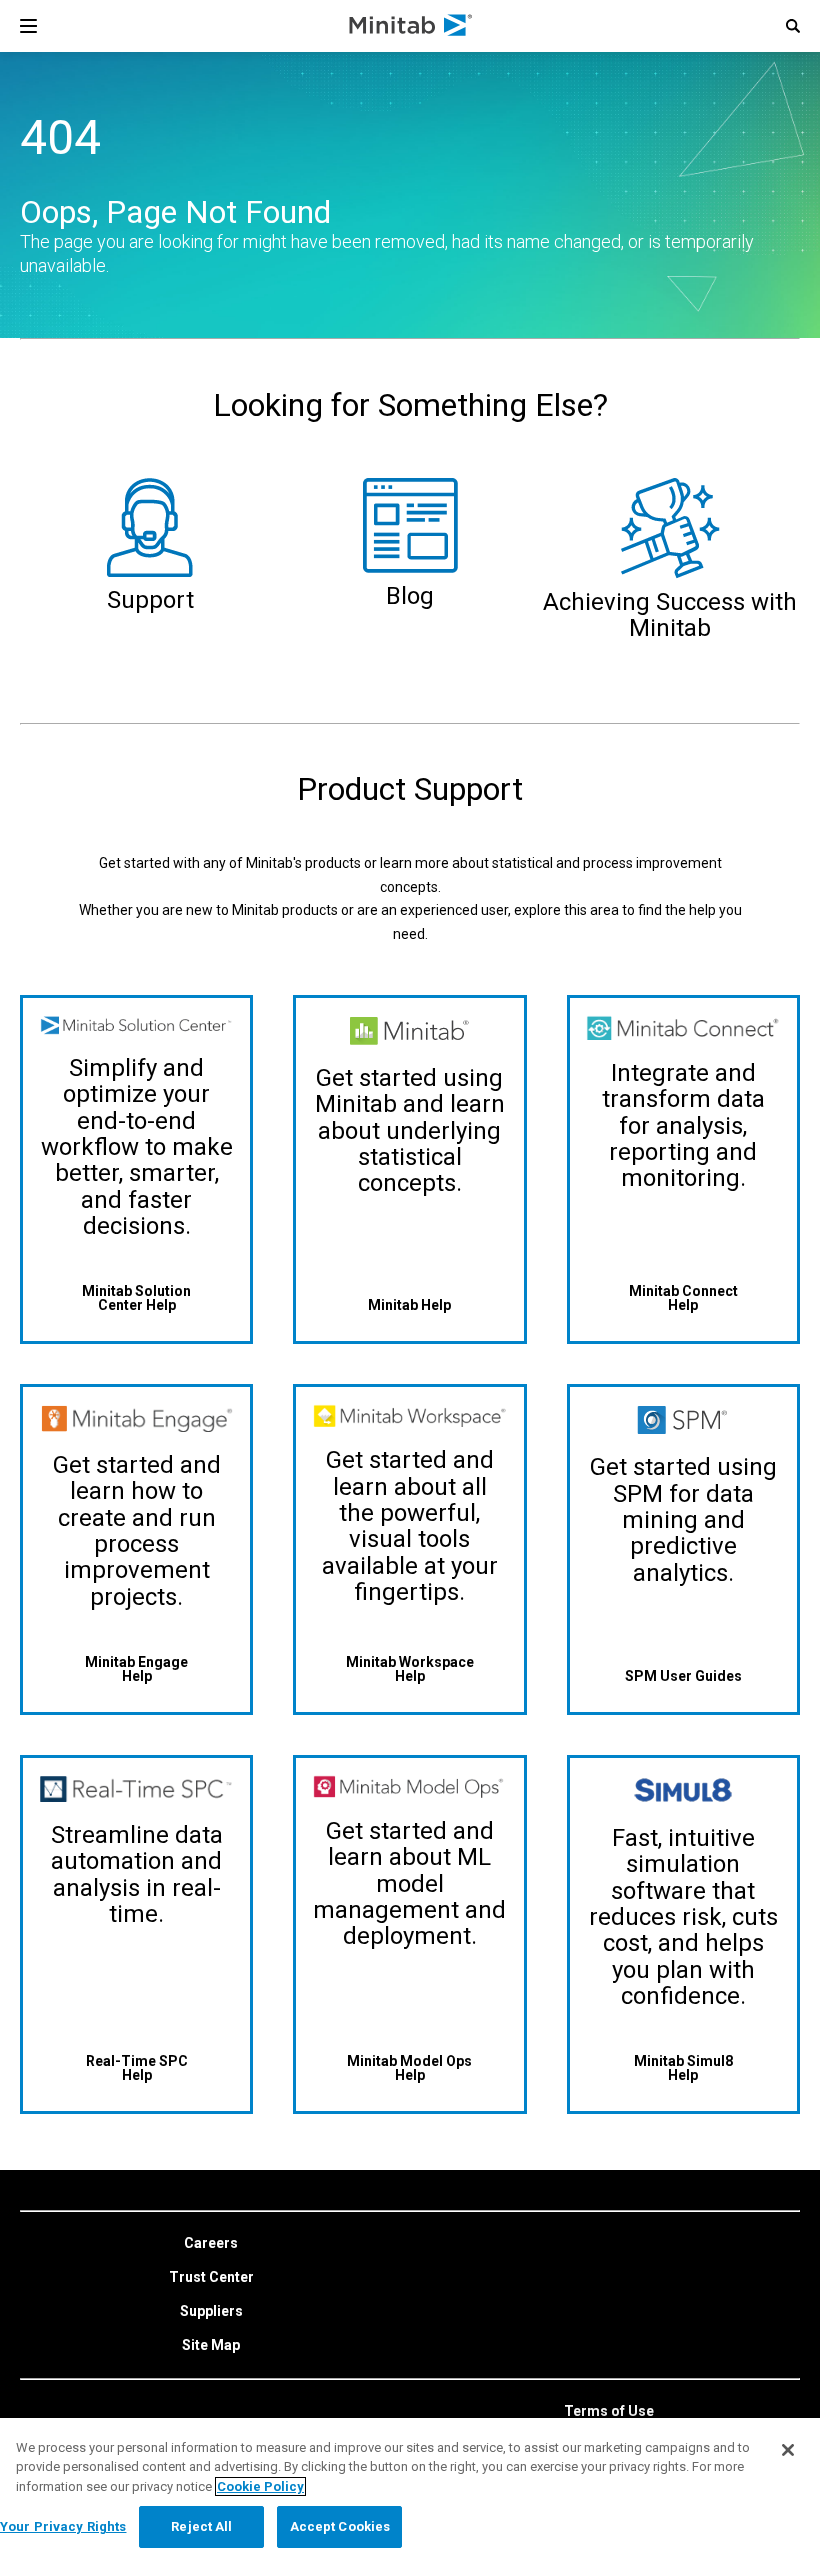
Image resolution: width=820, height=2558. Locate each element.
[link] (211, 2244)
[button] (793, 26)
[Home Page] (411, 26)
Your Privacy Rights (63, 2526)
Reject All (201, 2526)
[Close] (788, 2450)
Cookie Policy (260, 2486)
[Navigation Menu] (28, 26)
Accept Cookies (340, 2526)
